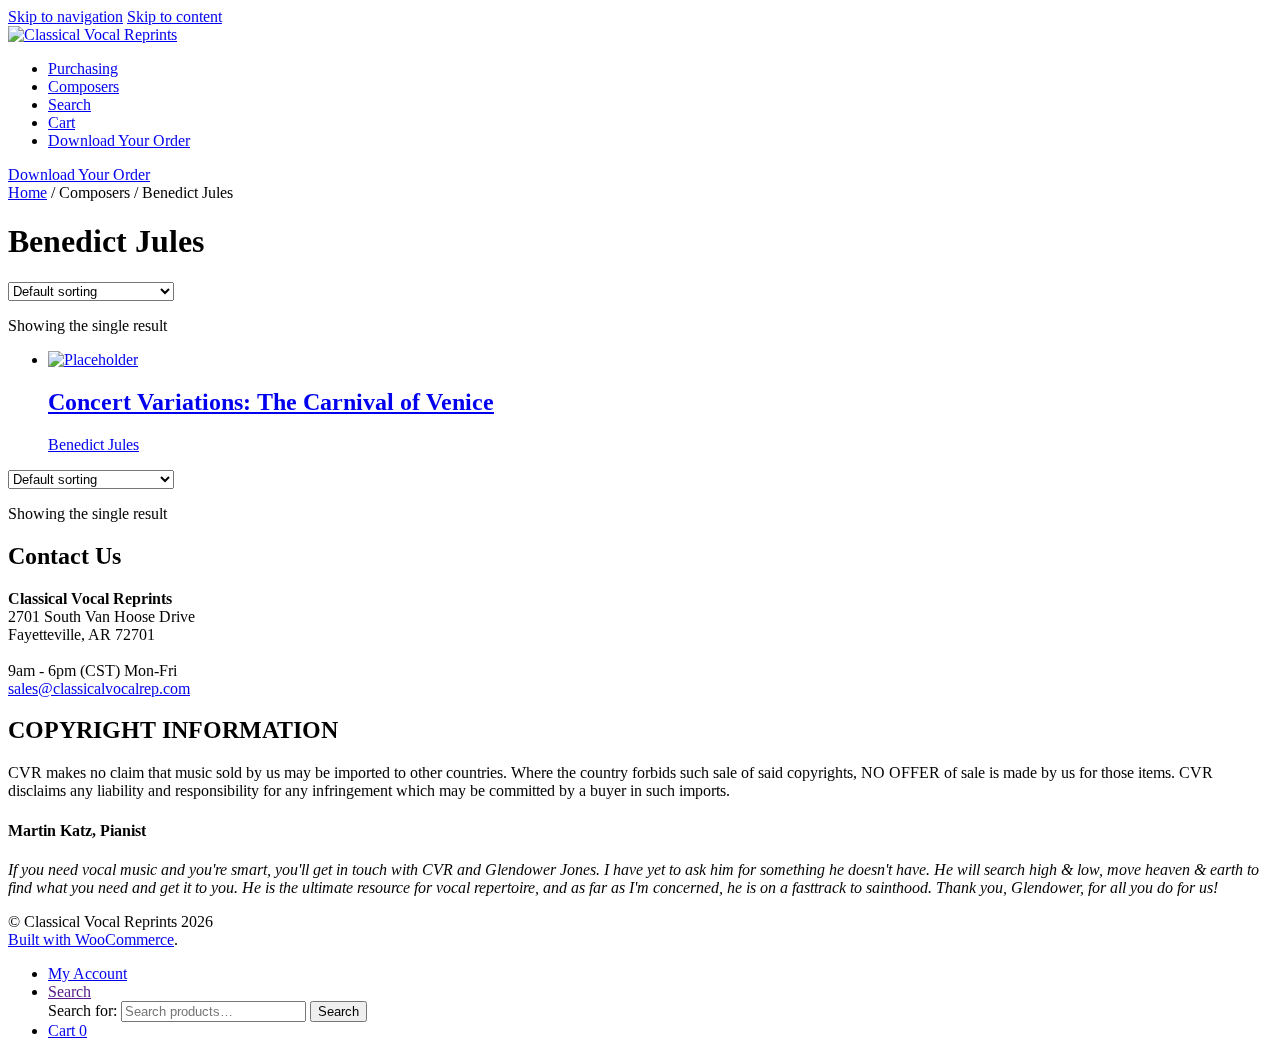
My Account (87, 973)
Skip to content (174, 16)
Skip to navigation (65, 16)
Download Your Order (119, 140)
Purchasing (83, 68)
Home (27, 192)
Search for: (82, 1010)
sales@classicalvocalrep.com (99, 688)
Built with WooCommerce (91, 939)
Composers (83, 86)
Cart (61, 122)
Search (69, 104)
